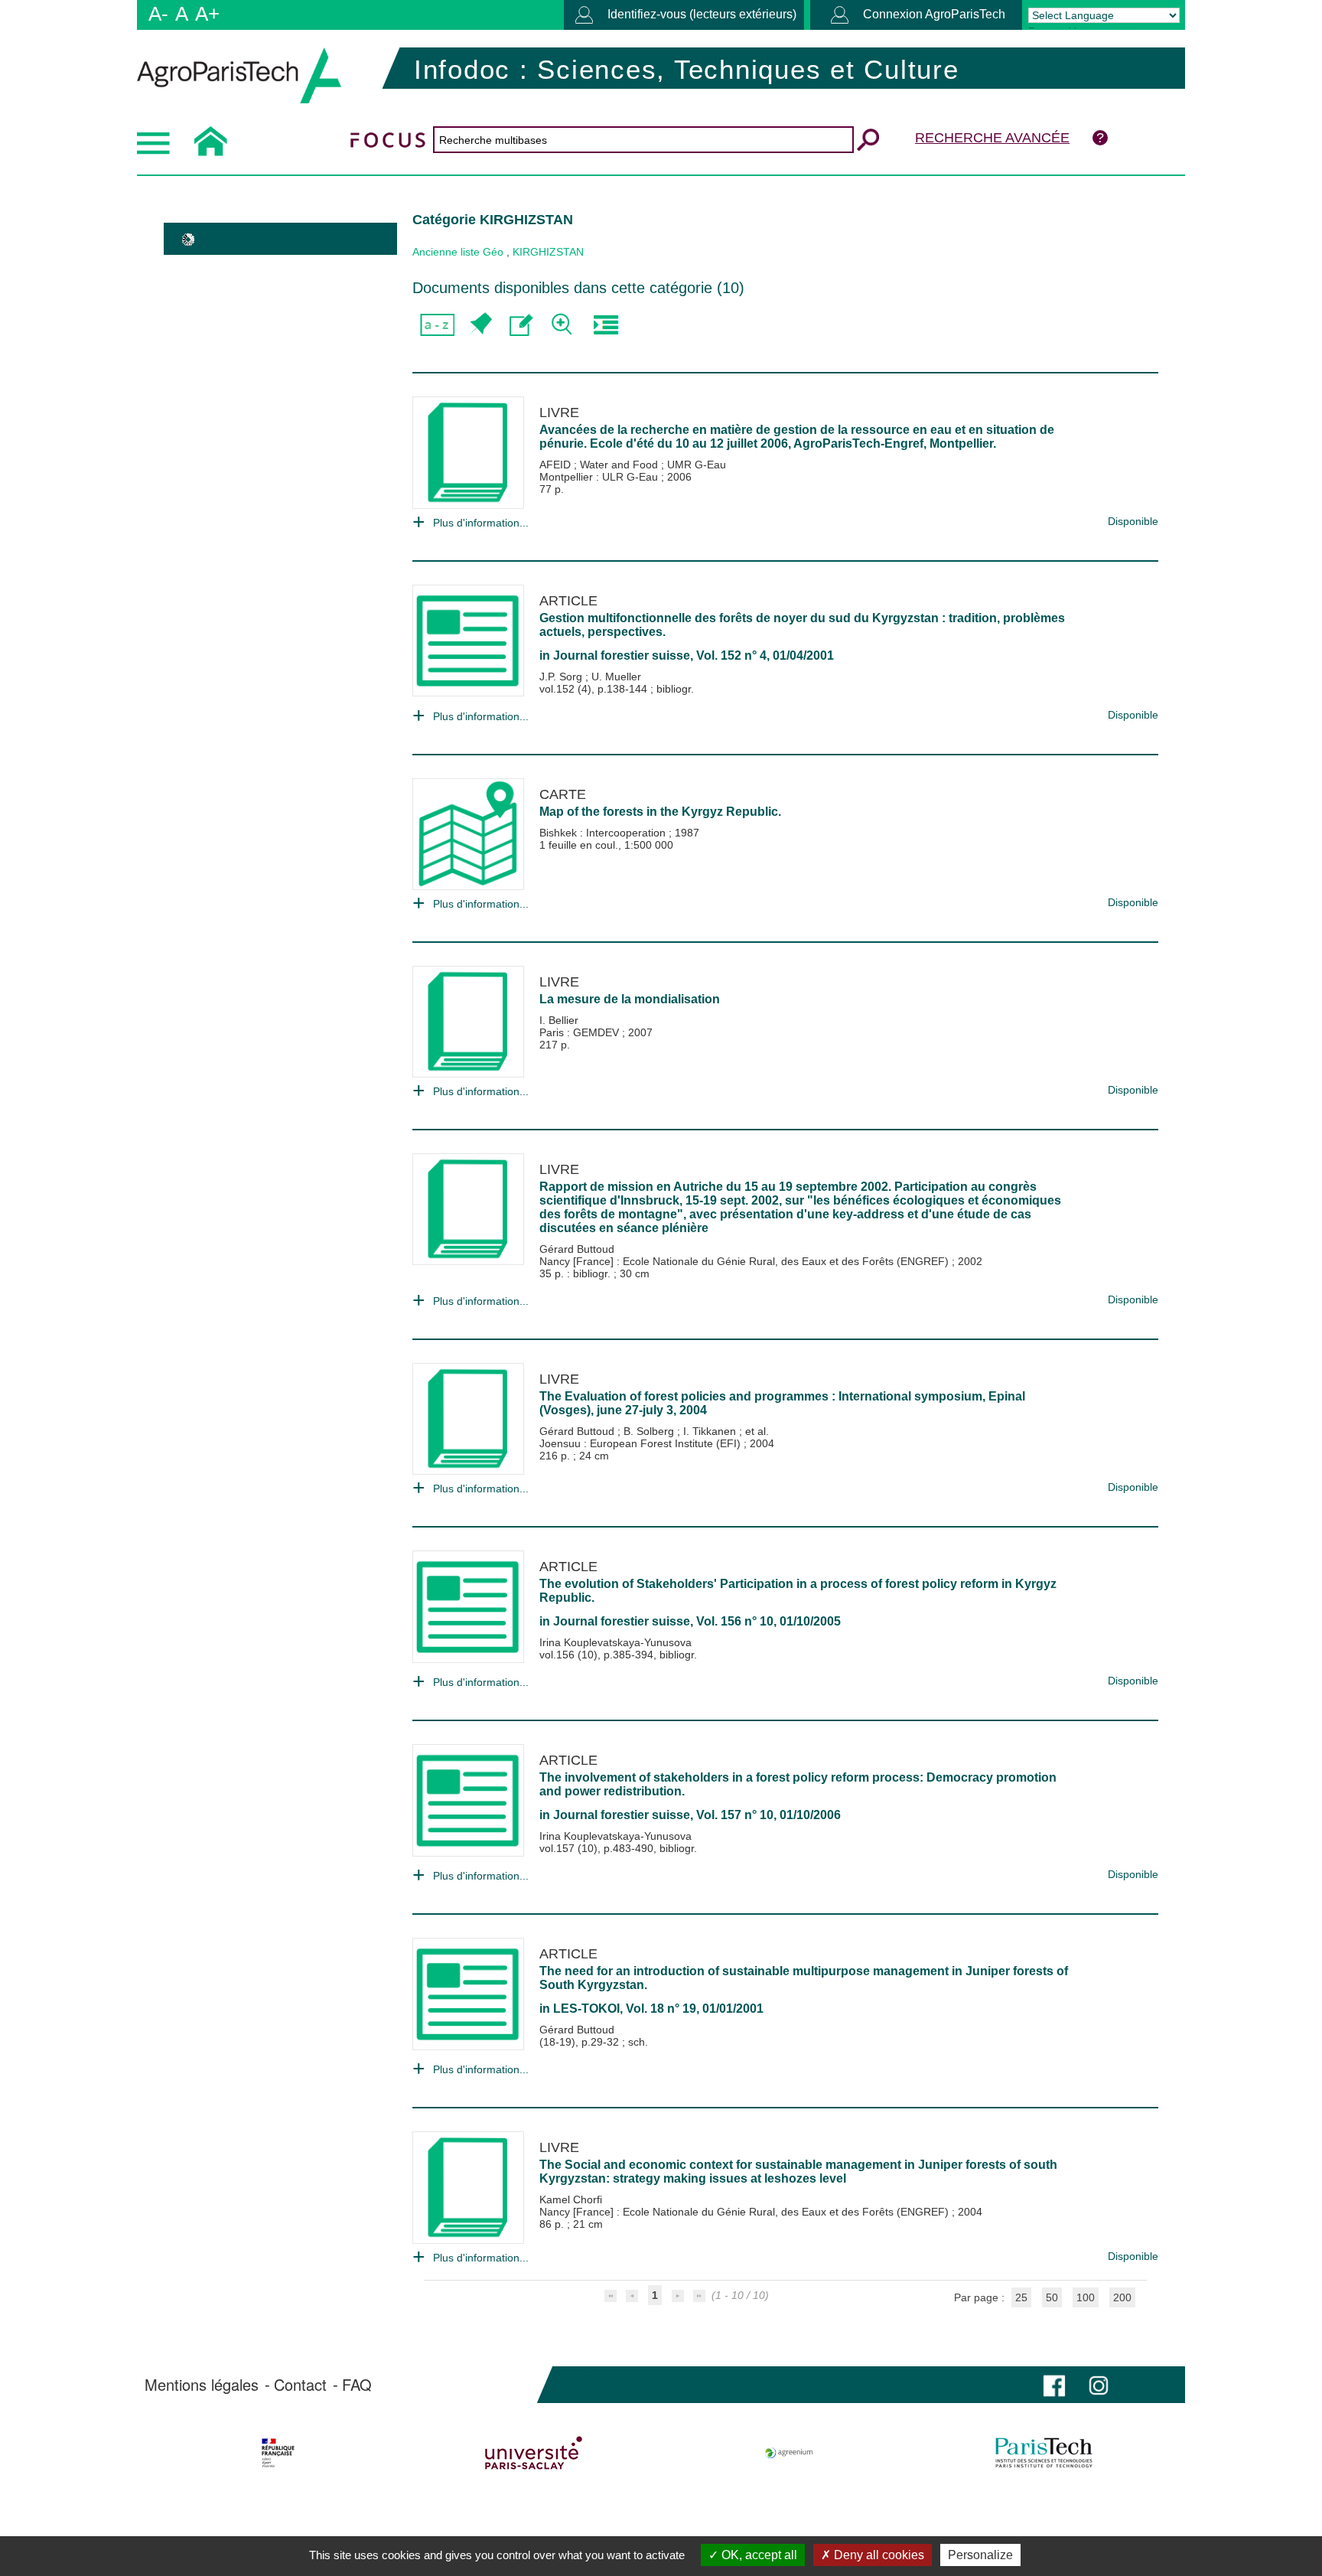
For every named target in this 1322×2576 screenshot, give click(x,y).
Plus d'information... (481, 523)
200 (1122, 2297)
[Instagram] (1099, 2384)
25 (1021, 2297)
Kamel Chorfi (571, 2199)
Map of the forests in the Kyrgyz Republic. (660, 812)
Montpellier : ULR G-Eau (600, 477)
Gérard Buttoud (577, 1249)
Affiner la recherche (563, 325)
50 (1052, 2297)
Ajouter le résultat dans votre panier (479, 325)
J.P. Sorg (562, 677)
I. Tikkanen (711, 1431)
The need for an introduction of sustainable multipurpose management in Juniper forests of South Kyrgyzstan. (804, 1978)
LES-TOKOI (586, 2009)
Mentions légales (202, 2385)
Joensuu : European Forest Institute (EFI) (641, 1443)
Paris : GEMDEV (581, 1032)
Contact (300, 2385)
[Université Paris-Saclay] (534, 2453)
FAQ (357, 2385)
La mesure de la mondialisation (630, 999)
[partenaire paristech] (1044, 2453)
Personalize (980, 2555)
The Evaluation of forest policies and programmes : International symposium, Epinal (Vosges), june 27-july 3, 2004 (782, 1403)
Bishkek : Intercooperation (604, 833)
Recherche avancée (992, 138)
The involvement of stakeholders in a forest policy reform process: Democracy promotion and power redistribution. (798, 1784)
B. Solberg (650, 1431)
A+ (207, 14)
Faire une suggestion (521, 325)
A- (158, 14)
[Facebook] (1054, 2384)
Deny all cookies (878, 2555)
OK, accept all (758, 2555)
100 (1086, 2297)
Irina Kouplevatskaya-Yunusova (615, 1642)
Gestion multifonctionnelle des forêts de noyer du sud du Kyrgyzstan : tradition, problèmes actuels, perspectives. (802, 625)
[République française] (278, 2453)
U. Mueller (616, 677)
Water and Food (620, 465)
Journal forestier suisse (622, 655)
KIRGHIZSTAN (548, 252)
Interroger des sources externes (606, 325)
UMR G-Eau (697, 465)
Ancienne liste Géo (458, 252)
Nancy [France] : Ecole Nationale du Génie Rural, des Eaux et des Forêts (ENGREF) (746, 1261)
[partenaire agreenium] (789, 2453)
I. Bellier (559, 1020)
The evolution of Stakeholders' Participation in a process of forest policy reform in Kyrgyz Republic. (798, 1591)
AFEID (557, 465)
